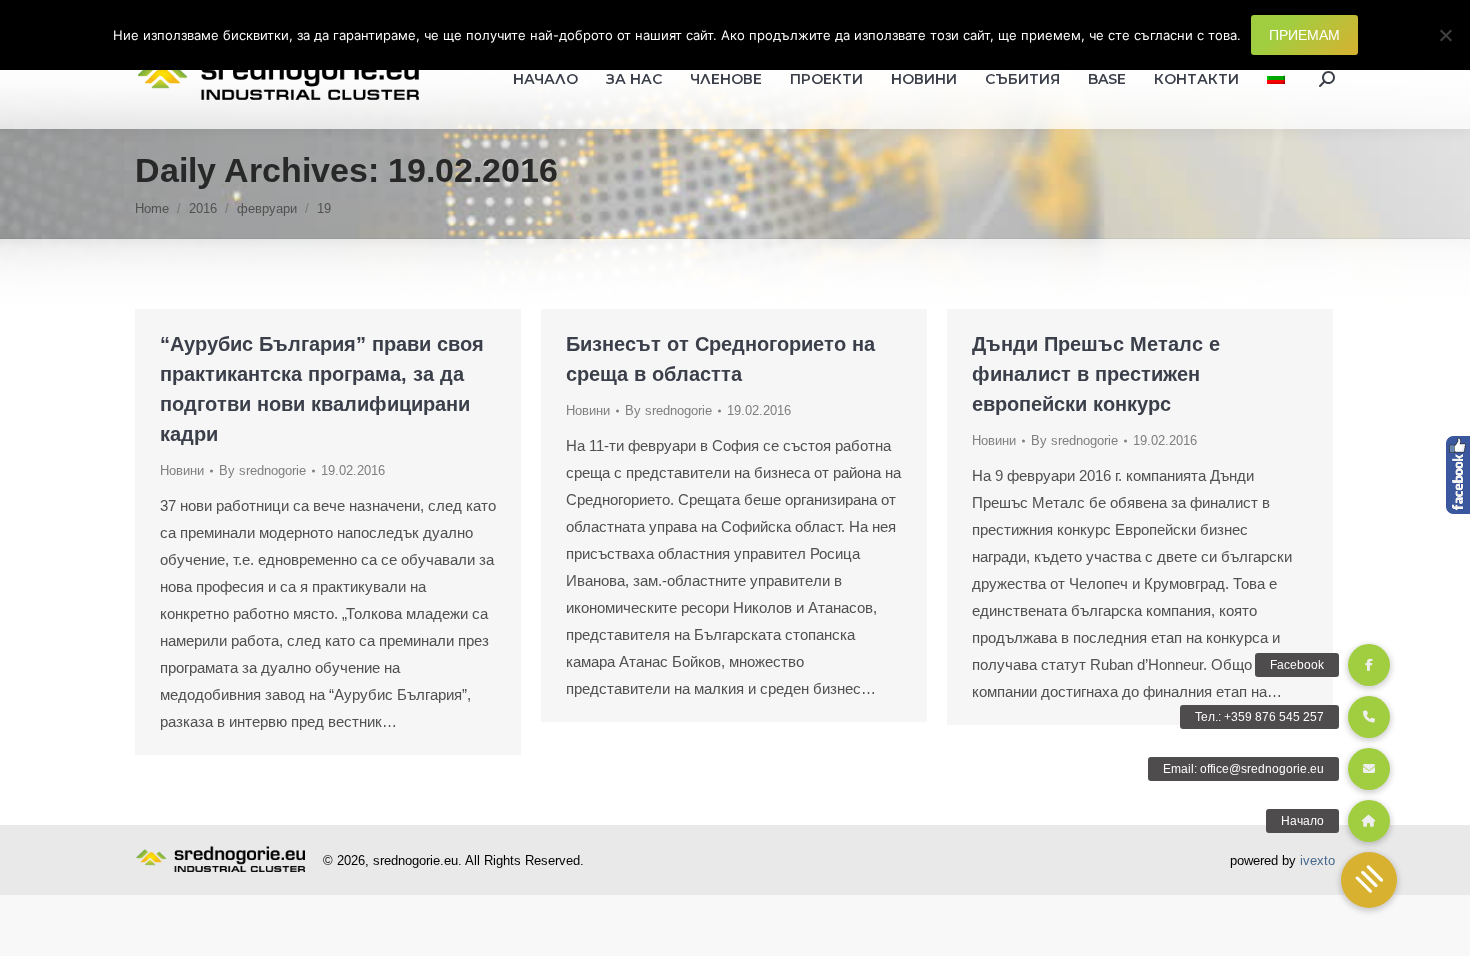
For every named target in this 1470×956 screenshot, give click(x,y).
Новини (182, 470)
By (262, 470)
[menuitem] (1276, 79)
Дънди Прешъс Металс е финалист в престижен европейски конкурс (1096, 374)
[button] (1369, 880)
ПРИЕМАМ (1304, 35)
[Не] (1445, 35)
